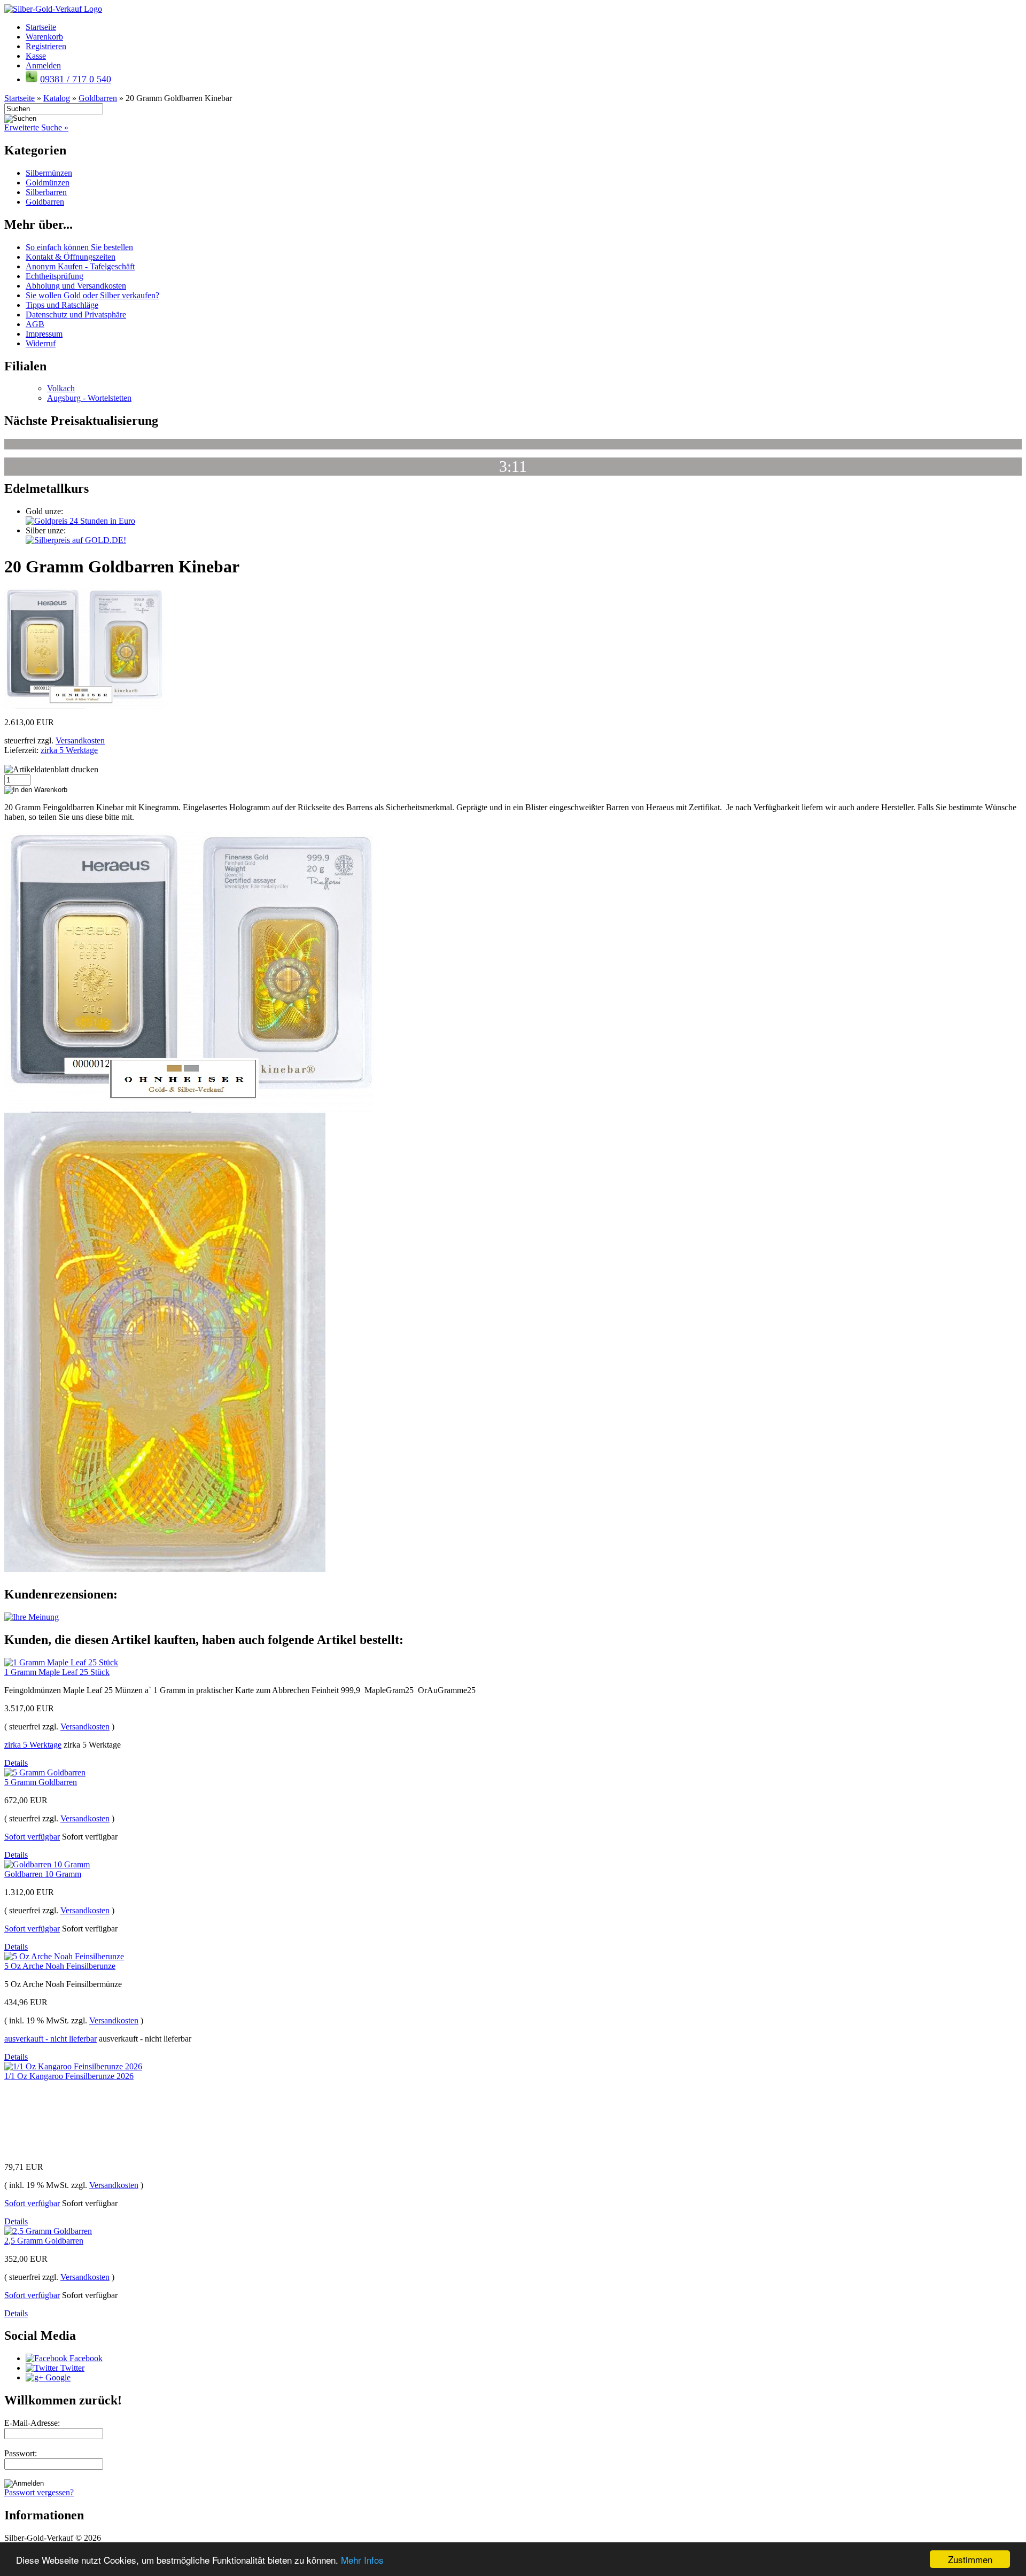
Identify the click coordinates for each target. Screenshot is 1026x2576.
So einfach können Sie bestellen (79, 247)
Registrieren (46, 46)
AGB (35, 324)
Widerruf (41, 343)
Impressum (44, 334)
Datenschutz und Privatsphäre (76, 315)
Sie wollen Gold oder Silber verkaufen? (92, 295)
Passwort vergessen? (39, 2492)
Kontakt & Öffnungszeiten (71, 257)
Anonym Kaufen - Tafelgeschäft (80, 266)
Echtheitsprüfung (55, 276)
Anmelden (43, 65)
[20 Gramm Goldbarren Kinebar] (84, 706)
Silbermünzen (49, 173)
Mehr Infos (362, 2560)
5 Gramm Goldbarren (41, 1782)
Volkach (61, 388)
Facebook (85, 2358)
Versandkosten (80, 740)
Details (16, 1763)
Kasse (36, 56)
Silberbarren (46, 192)
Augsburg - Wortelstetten (89, 398)
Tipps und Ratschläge (62, 305)
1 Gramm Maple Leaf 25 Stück (57, 1672)
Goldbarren (45, 202)
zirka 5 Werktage (69, 750)
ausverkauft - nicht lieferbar (50, 2039)
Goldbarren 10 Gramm (43, 1874)
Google (57, 2377)
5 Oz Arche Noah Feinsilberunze (60, 1966)
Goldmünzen (48, 183)
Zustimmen (970, 2559)
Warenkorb (44, 37)
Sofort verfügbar (32, 1837)
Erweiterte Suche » (36, 127)
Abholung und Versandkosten (76, 286)
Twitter (71, 2368)
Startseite (41, 27)
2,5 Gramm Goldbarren (44, 2241)
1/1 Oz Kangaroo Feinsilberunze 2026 (69, 2076)
